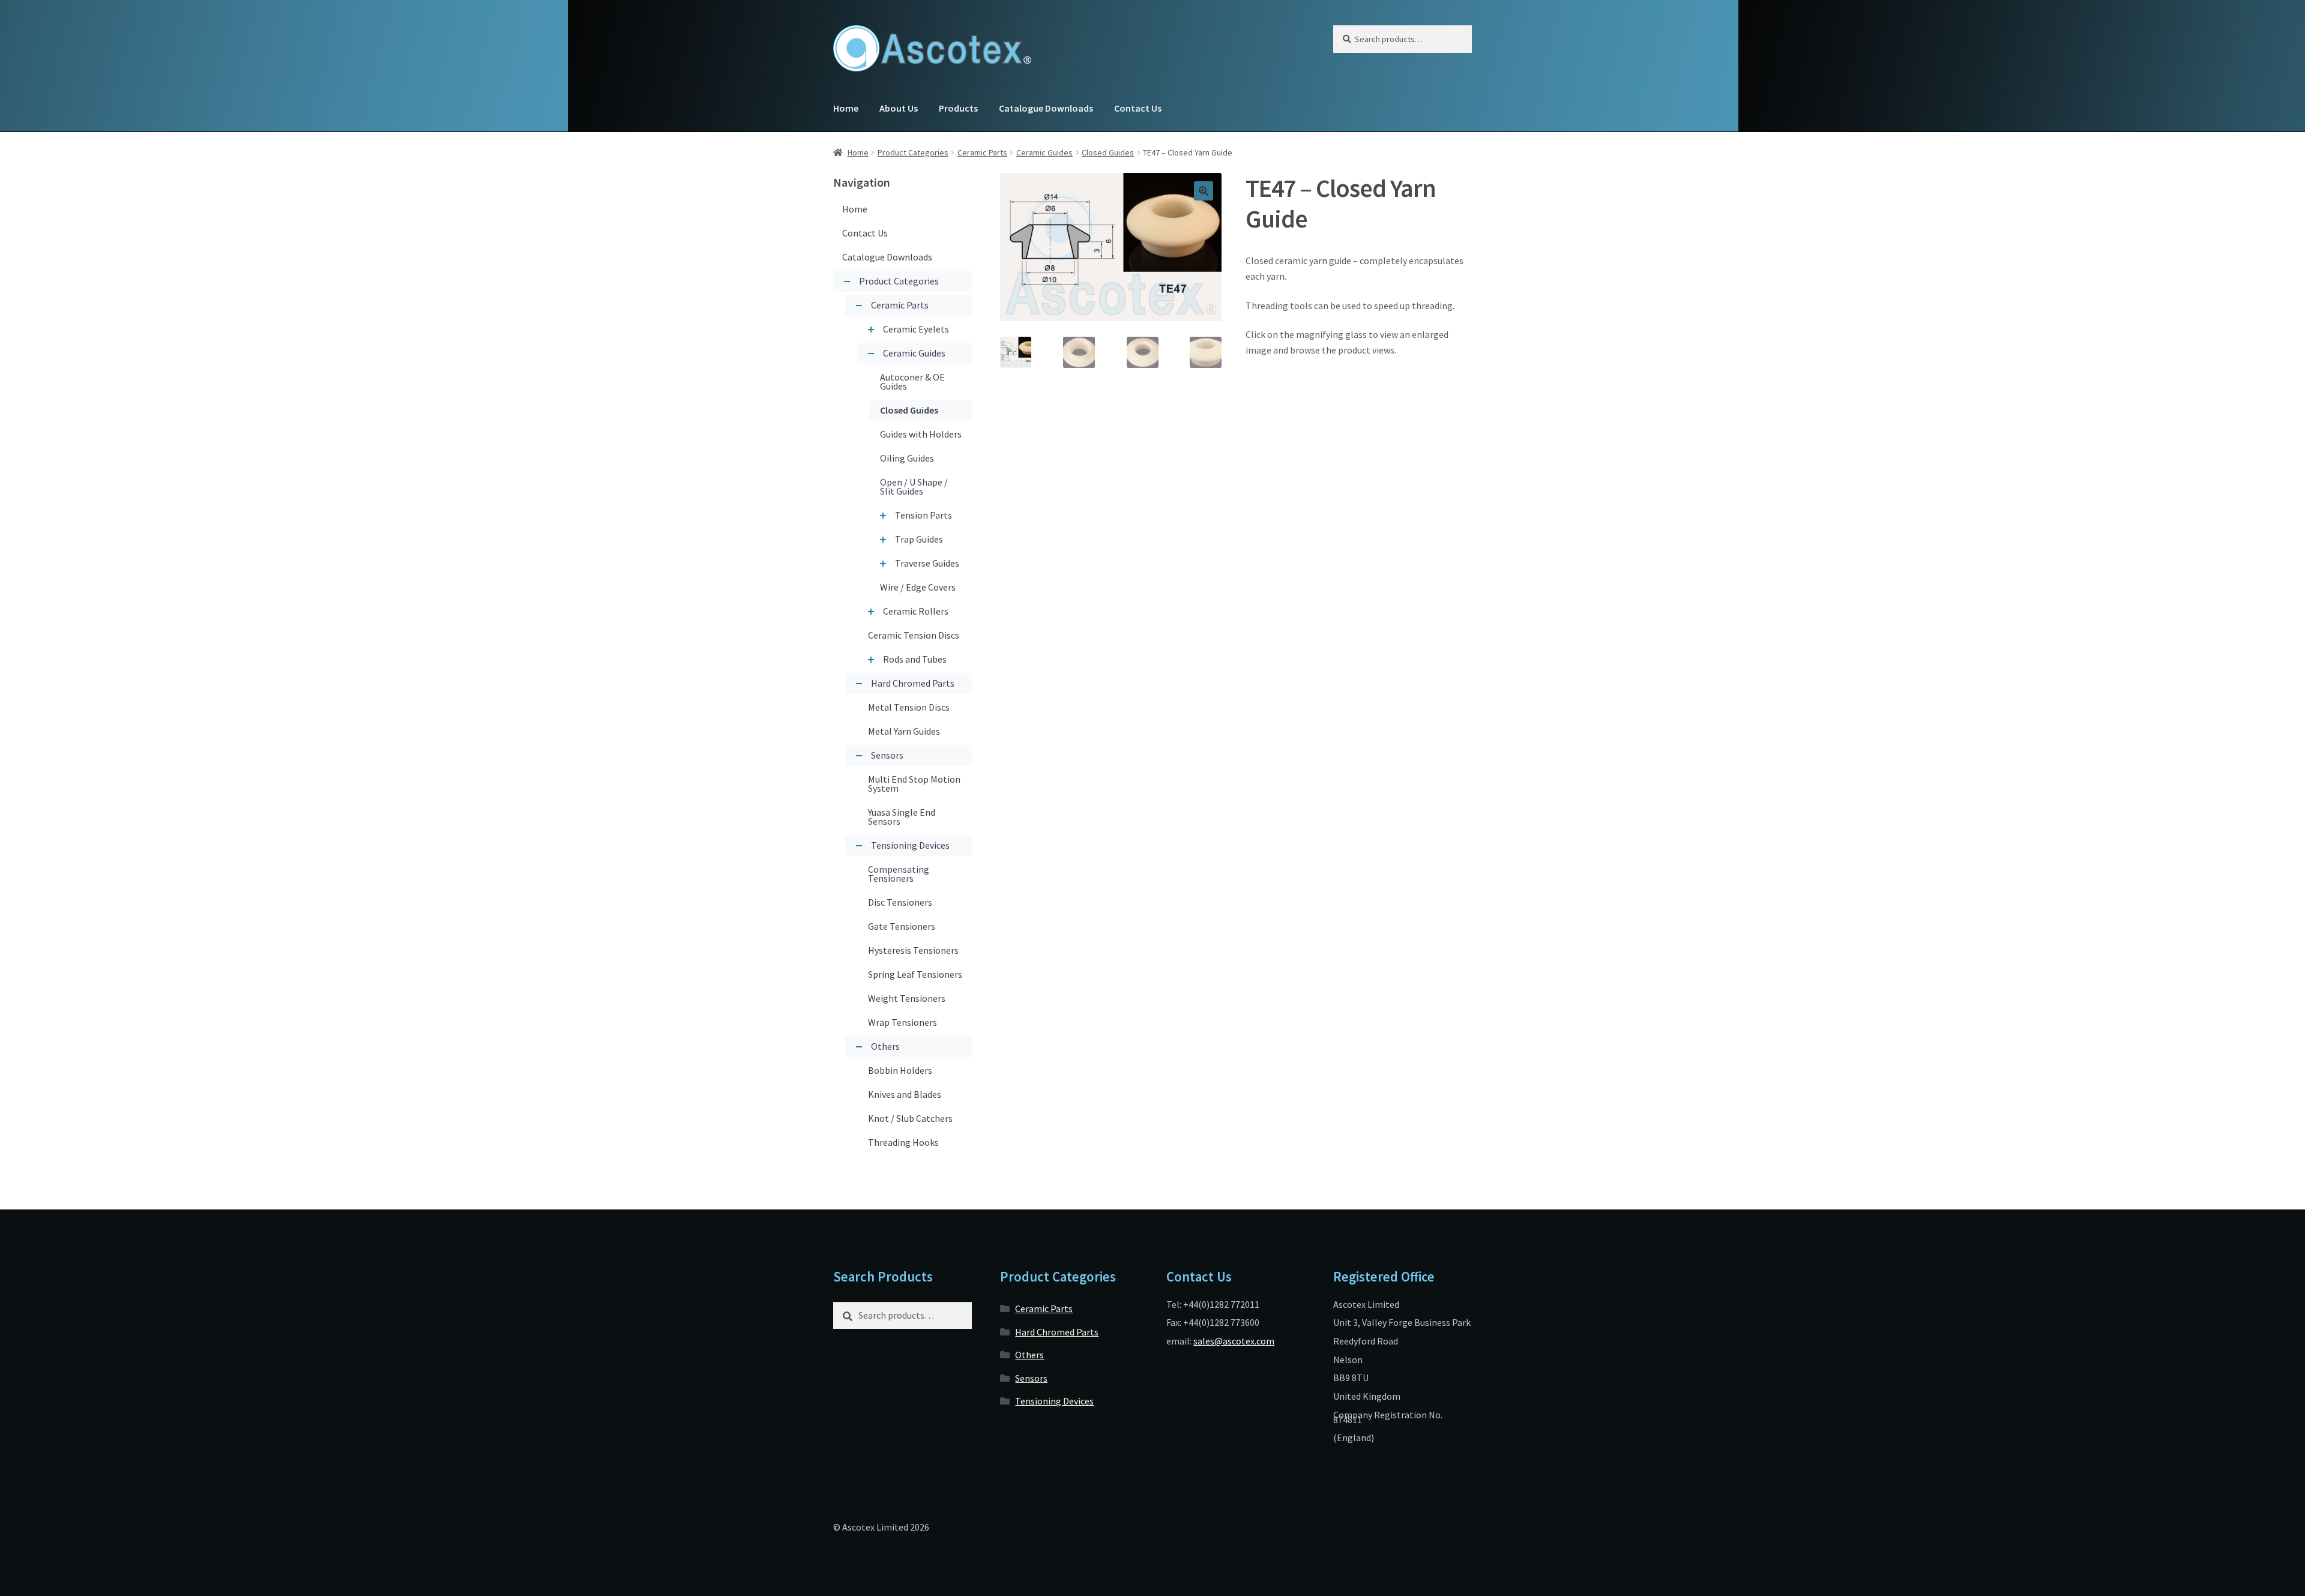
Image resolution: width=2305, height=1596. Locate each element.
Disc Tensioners (900, 902)
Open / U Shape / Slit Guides (914, 486)
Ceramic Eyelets (916, 329)
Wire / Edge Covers (918, 587)
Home (846, 108)
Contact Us (1138, 108)
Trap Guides (919, 539)
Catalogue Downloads (1046, 108)
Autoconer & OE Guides (912, 381)
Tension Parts (924, 515)
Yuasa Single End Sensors (902, 817)
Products (958, 108)
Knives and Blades (905, 1094)
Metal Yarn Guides (904, 731)
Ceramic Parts (982, 152)
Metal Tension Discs (909, 707)
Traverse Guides (927, 563)
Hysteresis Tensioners (913, 950)
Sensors (887, 755)
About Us (899, 108)
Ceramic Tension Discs (914, 635)
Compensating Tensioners (899, 874)
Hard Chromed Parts (913, 683)
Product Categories (913, 152)
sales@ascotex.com (1234, 1341)
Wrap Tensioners (902, 1022)
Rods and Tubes (915, 659)
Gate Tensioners (902, 926)
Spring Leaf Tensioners (915, 974)
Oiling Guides (907, 458)
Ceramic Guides (1044, 152)
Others (885, 1046)
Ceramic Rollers (916, 611)
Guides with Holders (921, 434)
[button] (1204, 191)
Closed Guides (1108, 152)
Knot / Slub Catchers (910, 1118)
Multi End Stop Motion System (914, 784)
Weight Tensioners (907, 998)
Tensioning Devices (910, 845)
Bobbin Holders (900, 1070)
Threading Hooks (903, 1142)
